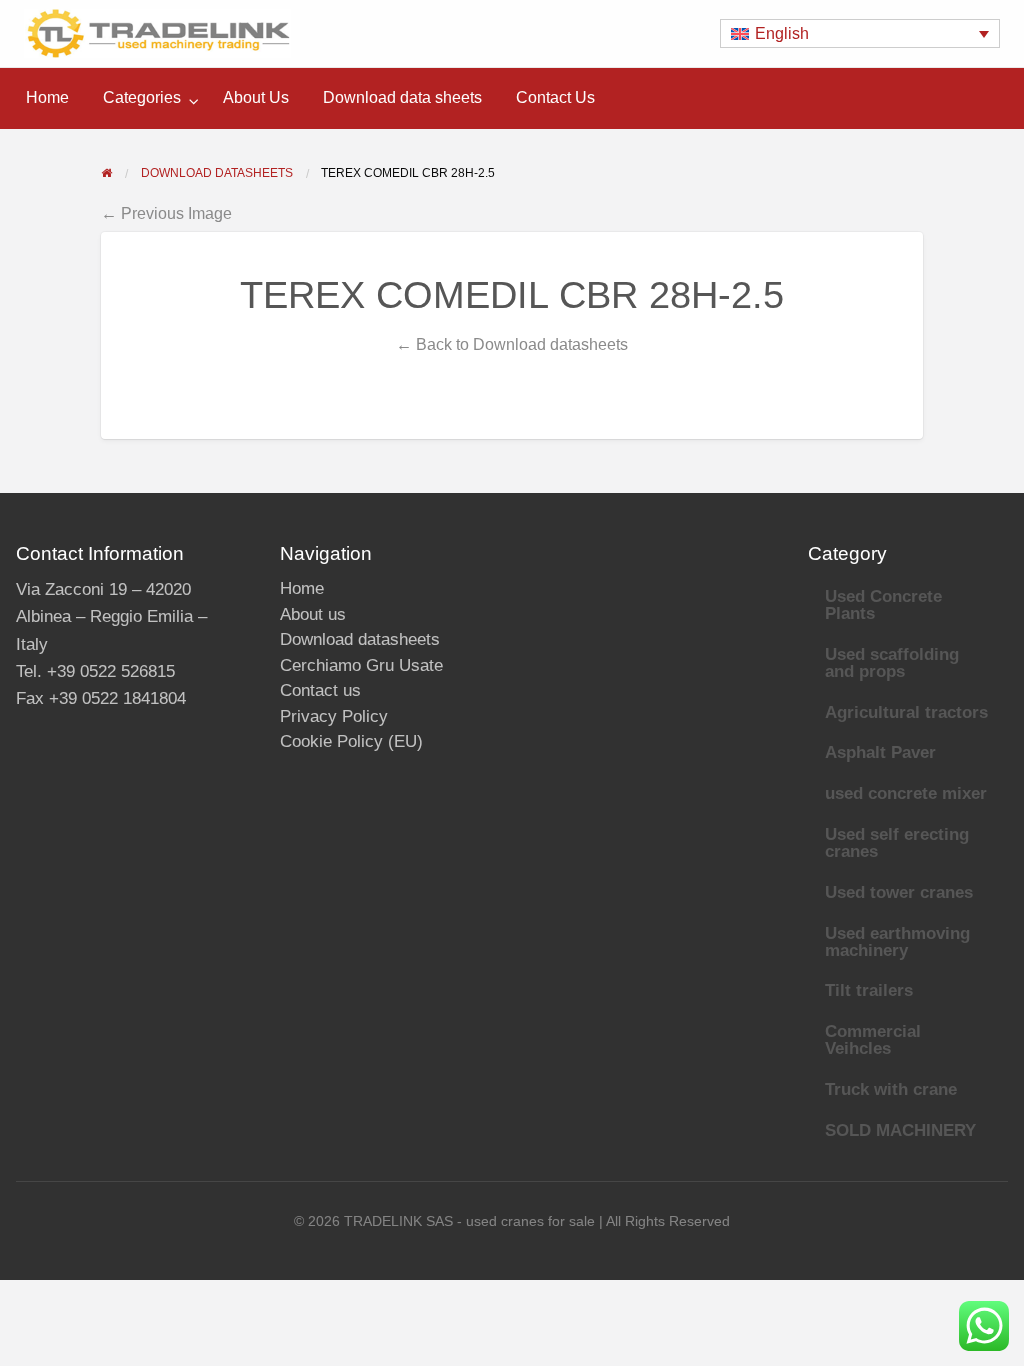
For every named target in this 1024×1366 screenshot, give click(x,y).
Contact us (320, 690)
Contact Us (555, 97)
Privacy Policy (334, 716)
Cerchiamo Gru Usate (361, 665)
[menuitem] (47, 98)
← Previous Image (166, 213)
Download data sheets (402, 97)
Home (47, 97)
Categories (142, 97)
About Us (256, 97)
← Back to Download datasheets (512, 344)
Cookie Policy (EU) (351, 741)
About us (313, 614)
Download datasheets (360, 639)
